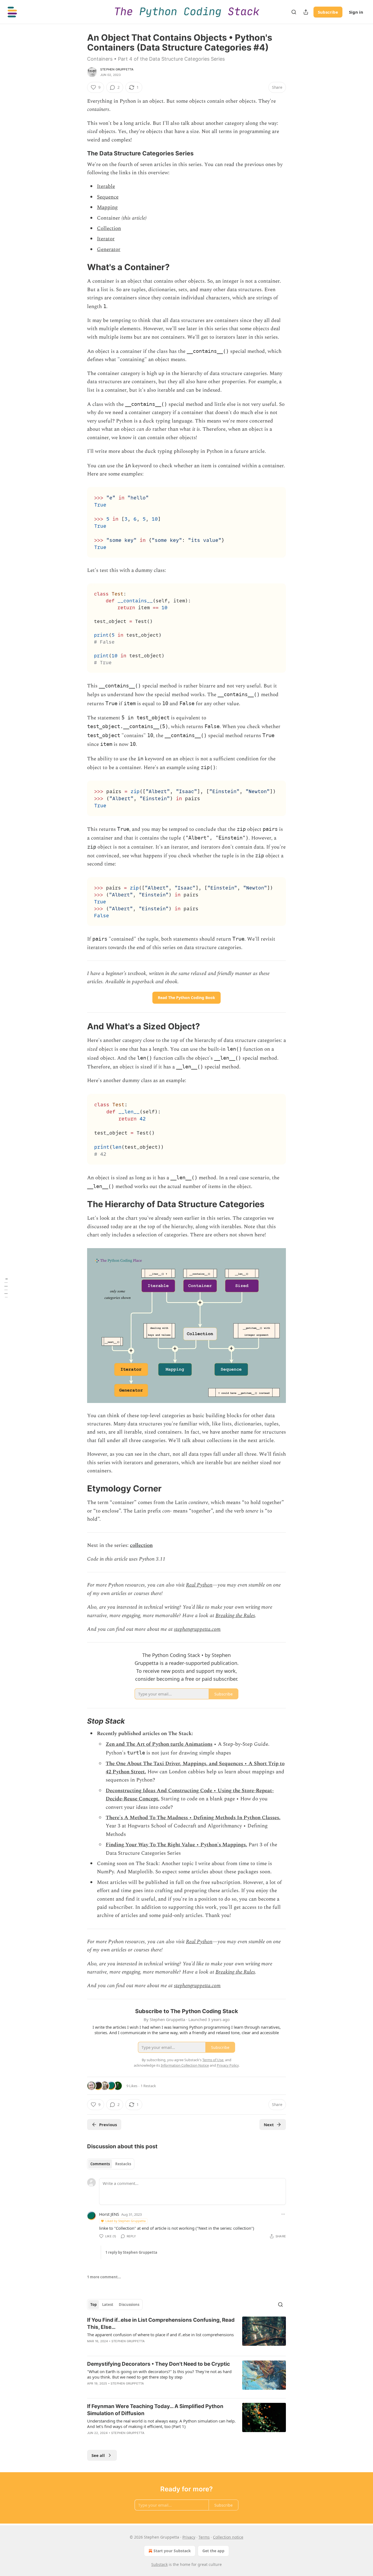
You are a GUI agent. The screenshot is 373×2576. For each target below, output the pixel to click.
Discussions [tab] (129, 2305)
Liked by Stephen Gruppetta (125, 2221)
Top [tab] (94, 2305)
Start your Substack (172, 2551)
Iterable (106, 186)
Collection (109, 228)
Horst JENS (109, 2214)
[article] (187, 2334)
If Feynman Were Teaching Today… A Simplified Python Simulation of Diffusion (155, 2410)
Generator (109, 249)
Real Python (199, 1585)
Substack (159, 2564)
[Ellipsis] (283, 2214)
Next (269, 2125)
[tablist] (111, 2164)
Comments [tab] (100, 2164)
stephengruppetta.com (197, 1629)
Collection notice (228, 2537)
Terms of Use (213, 2060)
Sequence (108, 197)
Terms (204, 2537)
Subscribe (328, 12)
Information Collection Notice (185, 2065)
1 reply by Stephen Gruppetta (131, 2252)
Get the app (213, 2551)
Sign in (356, 12)
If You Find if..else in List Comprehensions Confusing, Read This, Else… (161, 2324)
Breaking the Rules (235, 1616)
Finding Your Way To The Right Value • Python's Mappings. (176, 1845)
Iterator (106, 239)
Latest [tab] (108, 2305)
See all (98, 2455)
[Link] (79, 153)
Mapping (107, 207)
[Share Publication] (306, 12)
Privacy (189, 2537)
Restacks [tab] (123, 2164)
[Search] (294, 12)
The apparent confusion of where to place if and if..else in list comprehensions (160, 2335)
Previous (108, 2125)
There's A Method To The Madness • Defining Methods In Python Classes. (193, 1818)
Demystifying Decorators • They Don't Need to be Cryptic (159, 2364)
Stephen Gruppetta (117, 69)
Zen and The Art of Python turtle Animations (159, 1744)
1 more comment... (104, 2277)
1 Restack (148, 2086)
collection (141, 1545)
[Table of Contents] (6, 1288)
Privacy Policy (228, 2065)
